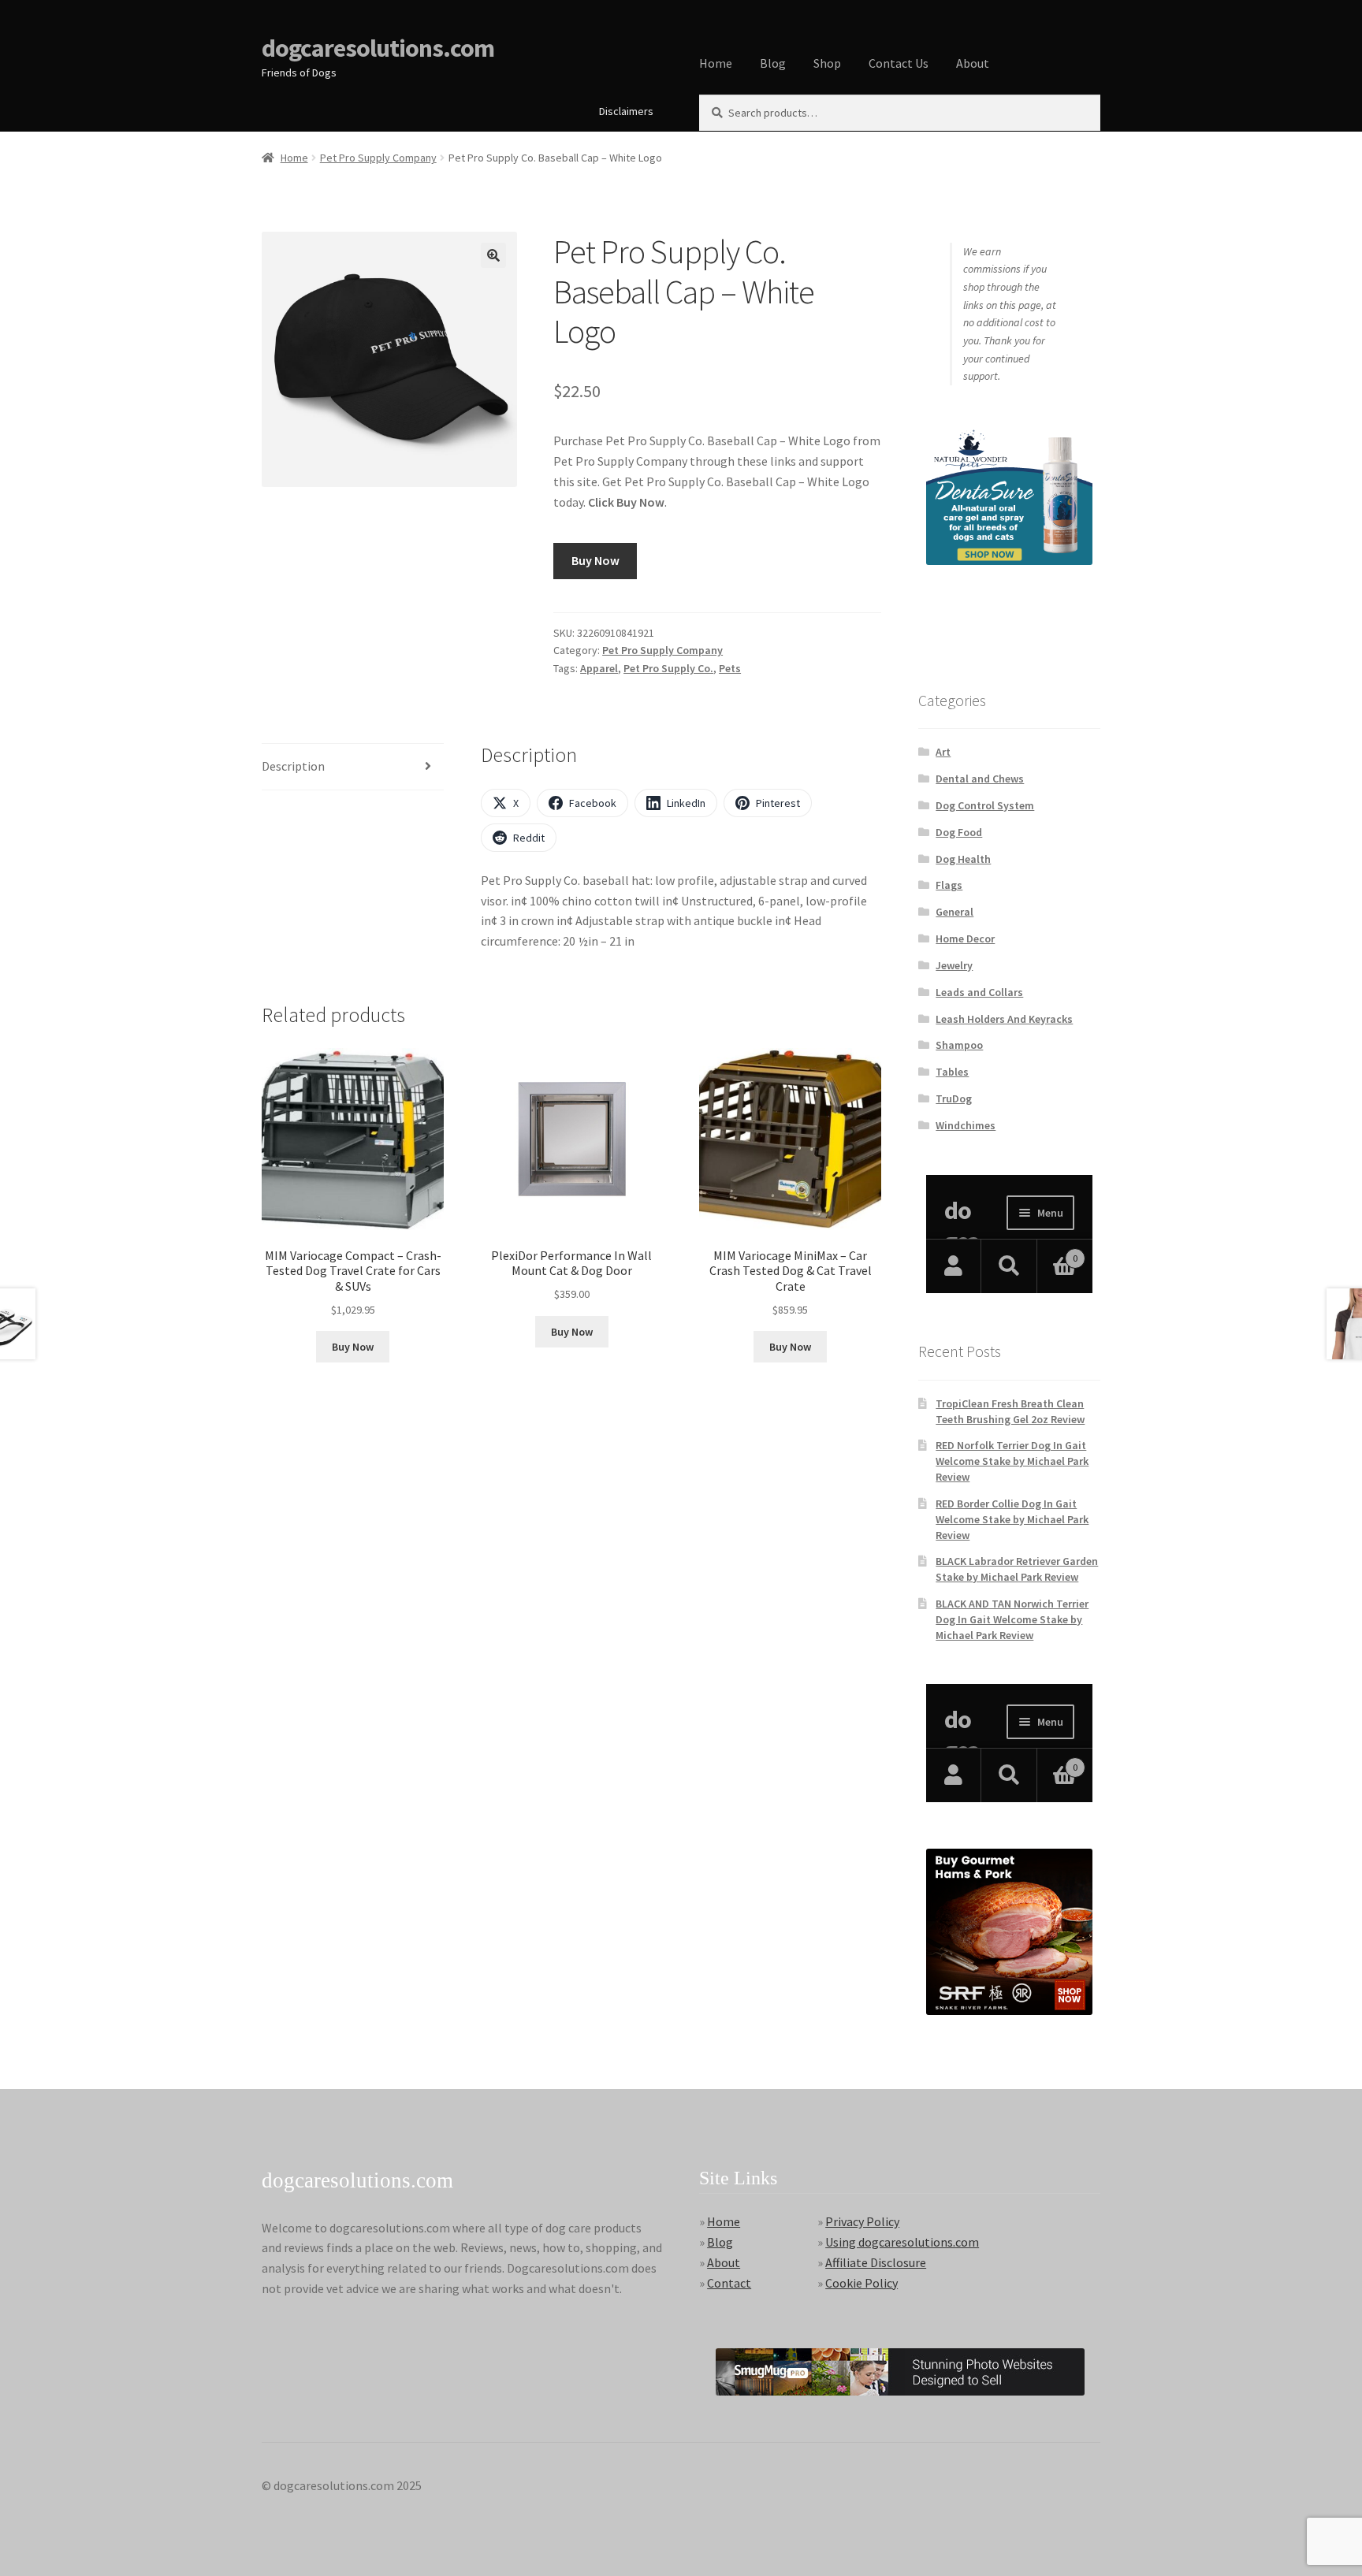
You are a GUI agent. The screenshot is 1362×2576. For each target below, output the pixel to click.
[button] (493, 255)
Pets (730, 668)
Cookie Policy (861, 2283)
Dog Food (959, 832)
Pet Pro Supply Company (378, 158)
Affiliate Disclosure (876, 2262)
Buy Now (595, 560)
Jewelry (954, 965)
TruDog (954, 1098)
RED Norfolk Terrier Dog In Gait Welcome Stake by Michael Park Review (1012, 1461)
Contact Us (899, 63)
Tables (952, 1072)
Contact (729, 2283)
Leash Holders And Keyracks (1004, 1019)
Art (943, 752)
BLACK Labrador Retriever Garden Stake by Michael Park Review (1017, 1569)
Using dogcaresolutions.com (902, 2242)
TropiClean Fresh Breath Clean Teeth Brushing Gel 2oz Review (1010, 1411)
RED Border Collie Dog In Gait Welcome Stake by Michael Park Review (1012, 1519)
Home (716, 63)
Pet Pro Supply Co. (668, 668)
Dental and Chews (980, 779)
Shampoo (959, 1045)
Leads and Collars (979, 992)
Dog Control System (985, 805)
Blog (773, 63)
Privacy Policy (862, 2221)
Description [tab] (293, 766)
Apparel (599, 668)
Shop (827, 63)
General (955, 912)
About (973, 63)
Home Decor (965, 939)
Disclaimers (626, 111)
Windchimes (966, 1125)
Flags (949, 885)
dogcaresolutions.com (378, 48)
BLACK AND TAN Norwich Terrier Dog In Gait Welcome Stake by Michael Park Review (1012, 1619)
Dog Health (963, 859)
